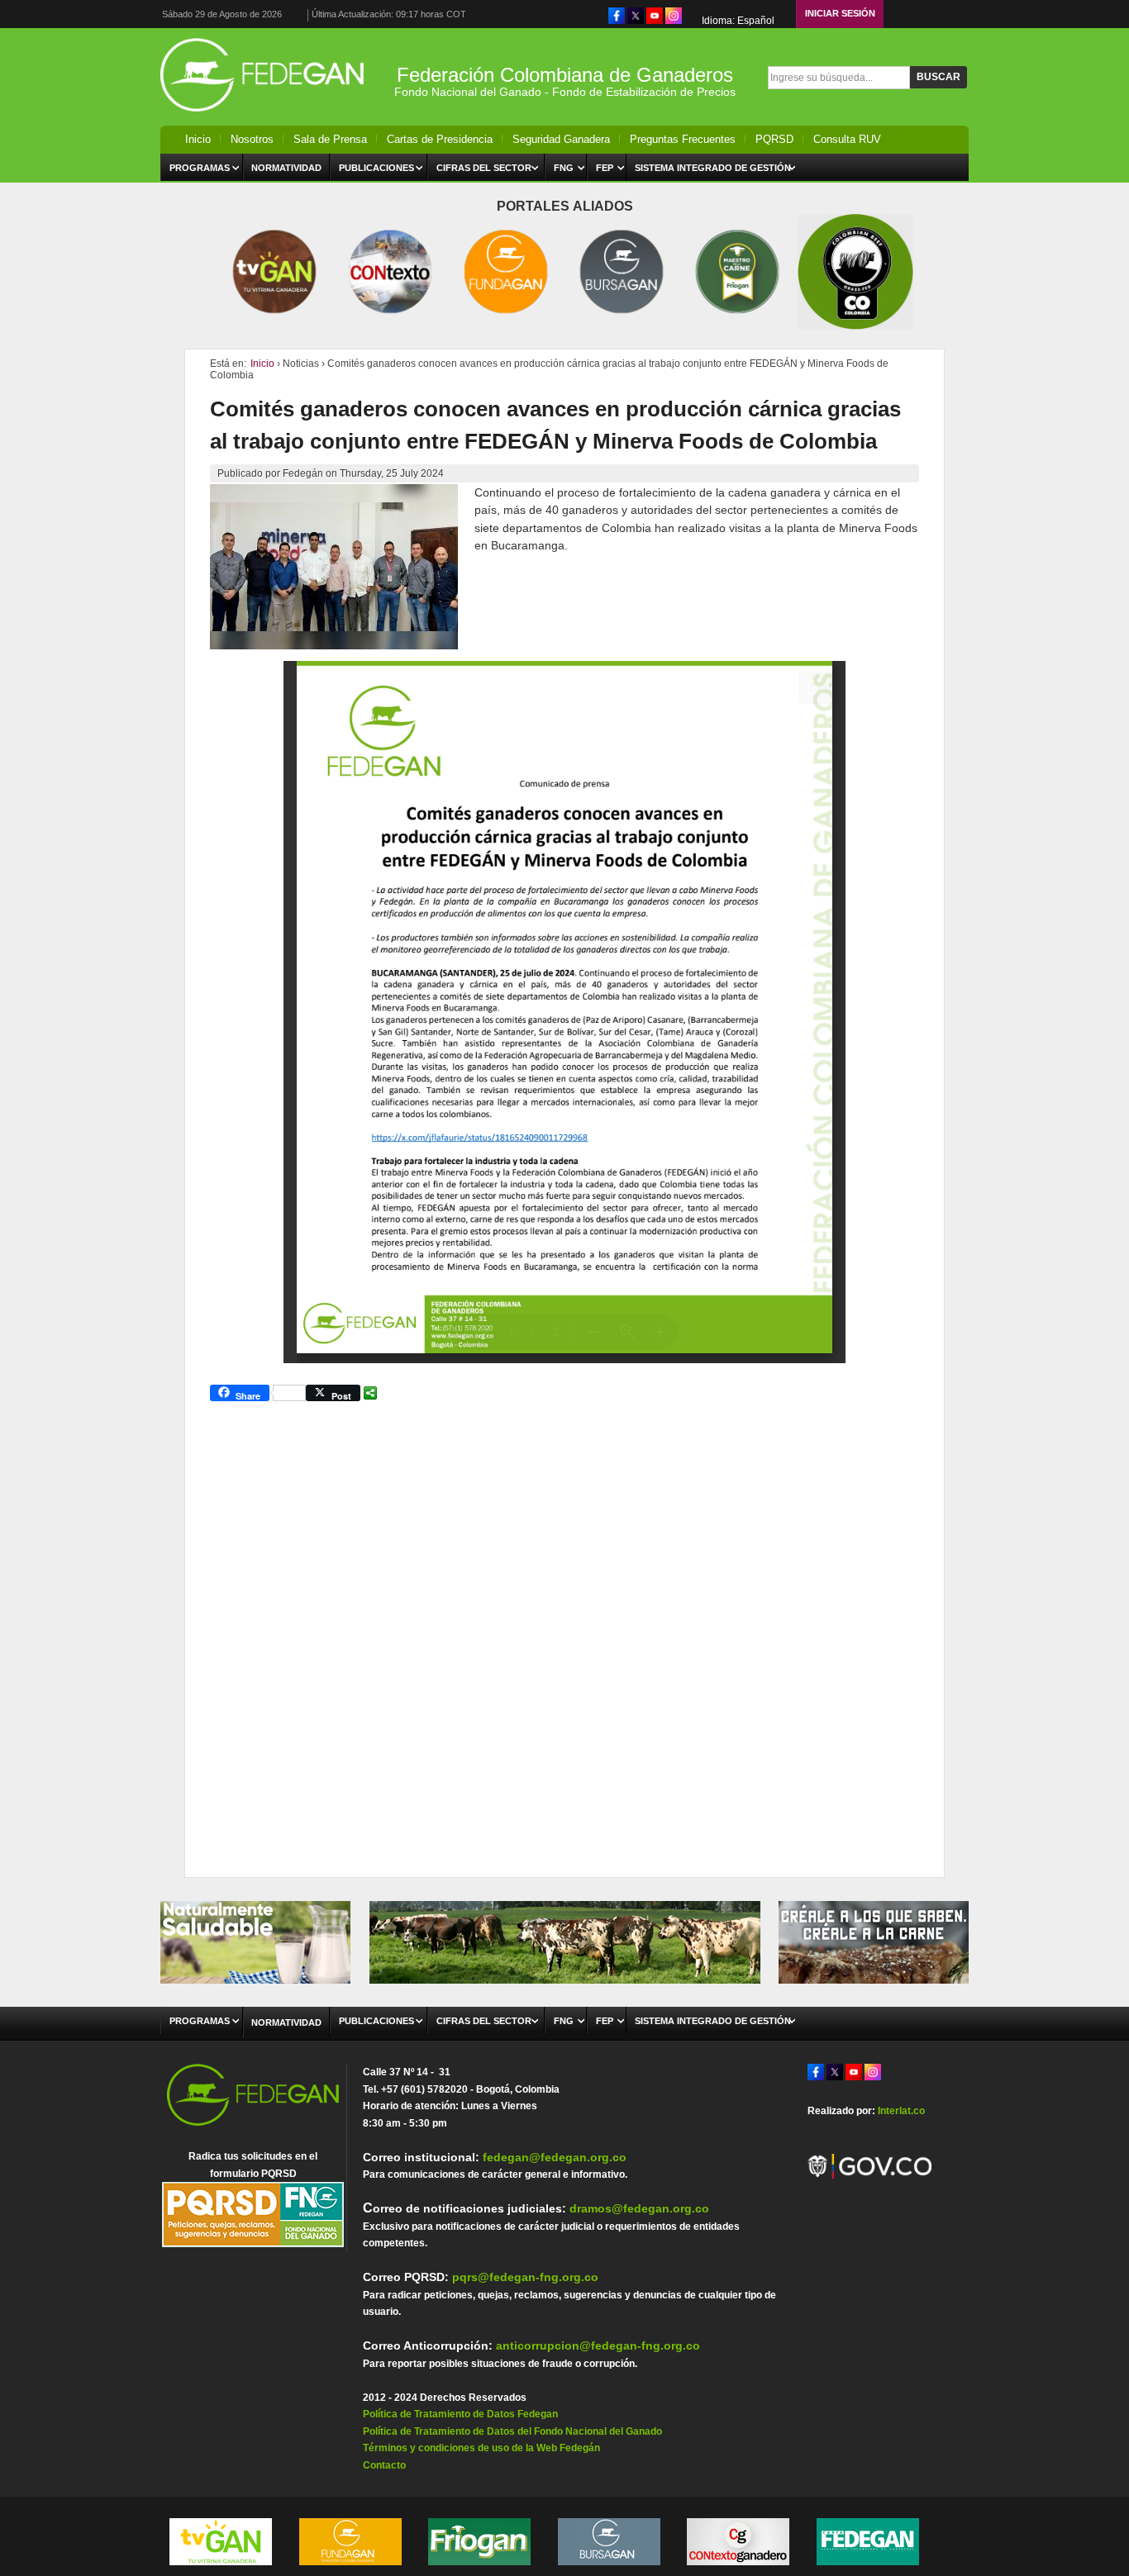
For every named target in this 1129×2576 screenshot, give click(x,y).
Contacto (384, 2465)
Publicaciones (376, 168)
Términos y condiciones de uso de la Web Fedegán (481, 2448)
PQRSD (774, 139)
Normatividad (286, 168)
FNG (564, 168)
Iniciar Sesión (840, 13)
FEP (605, 168)
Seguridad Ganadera (561, 139)
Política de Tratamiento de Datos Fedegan (460, 2414)
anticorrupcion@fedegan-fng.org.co (598, 2345)
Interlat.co (901, 2111)
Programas (200, 168)
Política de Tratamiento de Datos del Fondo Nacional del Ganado (512, 2431)
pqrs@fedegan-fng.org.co (525, 2277)
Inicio (198, 139)
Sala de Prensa (330, 139)
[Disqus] (564, 1632)
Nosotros (252, 139)
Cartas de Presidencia (440, 139)
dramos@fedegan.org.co (639, 2208)
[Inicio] (267, 116)
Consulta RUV (847, 139)
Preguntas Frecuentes (683, 139)
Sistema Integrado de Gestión (713, 168)
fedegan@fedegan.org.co (555, 2157)
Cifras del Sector (484, 168)
